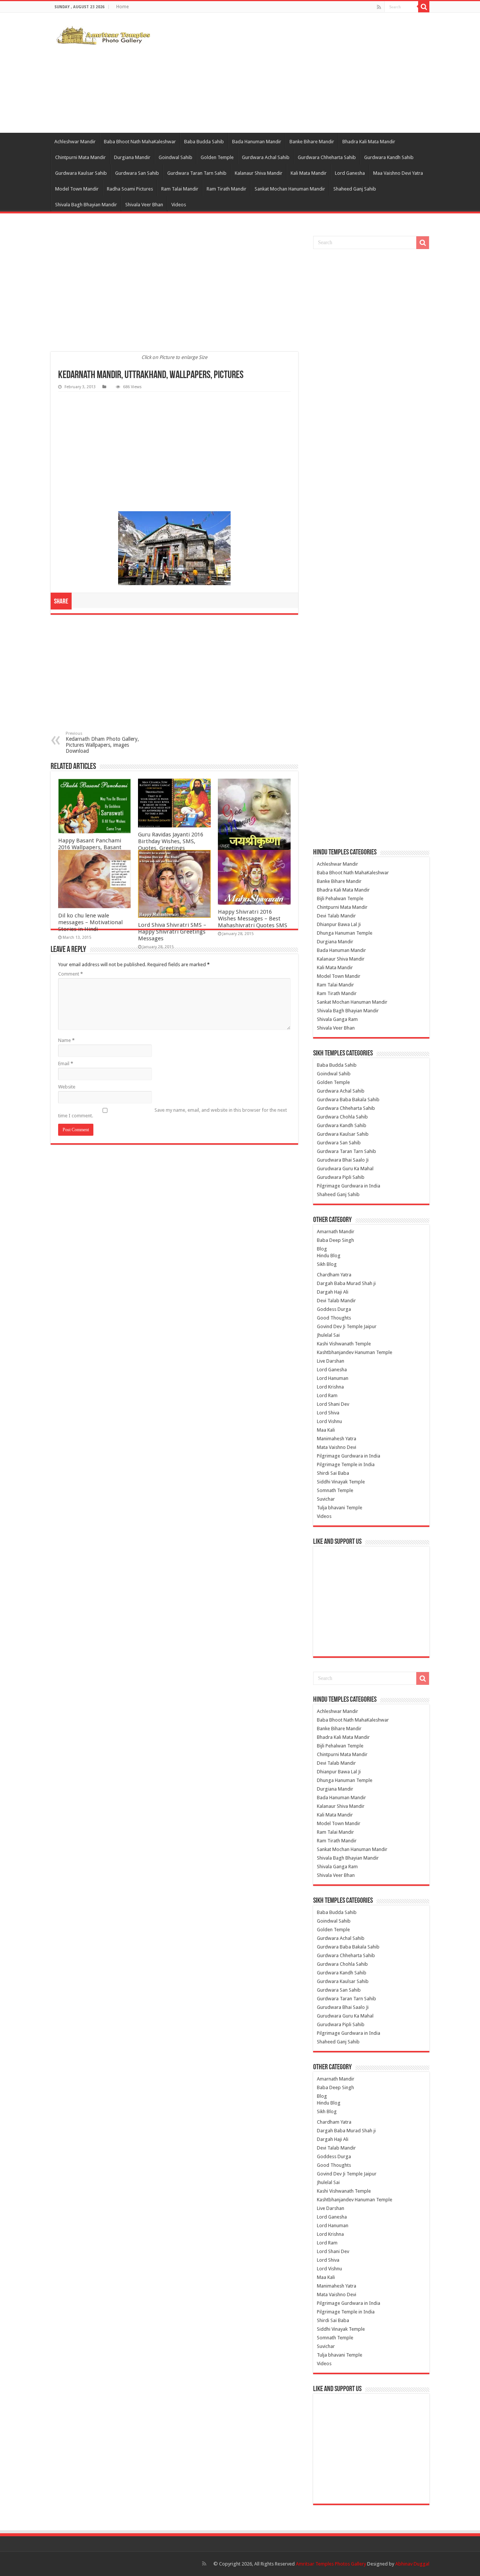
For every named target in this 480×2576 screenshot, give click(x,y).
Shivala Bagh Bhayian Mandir (86, 205)
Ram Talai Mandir (180, 189)
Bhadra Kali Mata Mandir (369, 142)
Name (66, 1040)
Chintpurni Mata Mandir (80, 157)
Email (66, 1064)
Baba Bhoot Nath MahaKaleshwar (140, 142)
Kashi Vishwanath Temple (344, 1344)
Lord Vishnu (329, 1421)
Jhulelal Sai (328, 1335)
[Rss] (379, 7)
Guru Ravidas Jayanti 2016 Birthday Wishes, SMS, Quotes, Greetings (171, 841)
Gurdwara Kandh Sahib (389, 157)
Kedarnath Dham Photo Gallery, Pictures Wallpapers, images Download (102, 742)
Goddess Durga (334, 1309)
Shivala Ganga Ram (337, 1019)
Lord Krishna (330, 1387)
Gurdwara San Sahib (137, 173)
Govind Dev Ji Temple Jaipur (347, 1326)
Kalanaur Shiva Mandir (259, 173)
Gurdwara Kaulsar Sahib (81, 173)
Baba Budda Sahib (204, 142)
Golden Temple (217, 157)
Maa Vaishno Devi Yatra (398, 173)
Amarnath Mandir (336, 1232)
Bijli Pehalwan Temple (340, 898)
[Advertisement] (287, 73)
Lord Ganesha (350, 173)
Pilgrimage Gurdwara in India (349, 1186)
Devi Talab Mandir (336, 916)
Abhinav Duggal (412, 2564)
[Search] (424, 7)
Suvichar (326, 1499)
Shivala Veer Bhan (144, 205)
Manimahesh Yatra (337, 1439)
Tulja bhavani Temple (340, 1508)
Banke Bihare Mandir (312, 142)
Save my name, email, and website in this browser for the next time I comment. (172, 1113)
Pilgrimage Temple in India (346, 1464)
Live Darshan (331, 1361)
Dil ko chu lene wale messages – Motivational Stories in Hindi (90, 922)
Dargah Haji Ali (333, 1292)
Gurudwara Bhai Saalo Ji (343, 1160)
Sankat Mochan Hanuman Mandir (290, 189)
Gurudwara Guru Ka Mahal (345, 1169)
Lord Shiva (328, 1413)
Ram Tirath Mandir (226, 189)
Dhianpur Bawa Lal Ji (339, 924)
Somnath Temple (335, 1490)
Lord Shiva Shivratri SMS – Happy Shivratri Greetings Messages (172, 932)
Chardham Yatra (334, 1275)
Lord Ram (327, 1395)
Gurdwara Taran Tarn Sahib (197, 173)
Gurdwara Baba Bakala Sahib (348, 1100)
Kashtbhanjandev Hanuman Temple (355, 1352)
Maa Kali (326, 1430)
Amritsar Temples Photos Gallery (331, 2564)
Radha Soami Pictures (130, 189)
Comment (70, 974)
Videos (179, 205)
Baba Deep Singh (335, 1240)
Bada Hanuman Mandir (257, 142)
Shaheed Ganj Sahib (355, 189)
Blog (322, 1249)
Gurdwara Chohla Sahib (342, 1117)
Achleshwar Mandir (75, 142)
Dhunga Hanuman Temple (345, 933)
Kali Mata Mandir (309, 173)
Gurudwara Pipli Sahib (341, 1177)
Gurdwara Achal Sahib (266, 157)
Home (122, 7)
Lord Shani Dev (333, 1404)
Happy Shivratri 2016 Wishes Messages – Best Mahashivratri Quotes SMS (253, 919)
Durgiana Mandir (132, 157)
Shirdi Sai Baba (333, 1473)
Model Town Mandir (77, 189)
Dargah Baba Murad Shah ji (346, 1283)
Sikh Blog (327, 1264)
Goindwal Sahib (175, 157)
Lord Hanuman (333, 1378)
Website (67, 1087)
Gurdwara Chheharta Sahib (327, 157)
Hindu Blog (329, 1256)
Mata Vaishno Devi (337, 1447)
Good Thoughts (334, 1318)
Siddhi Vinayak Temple (341, 1482)
